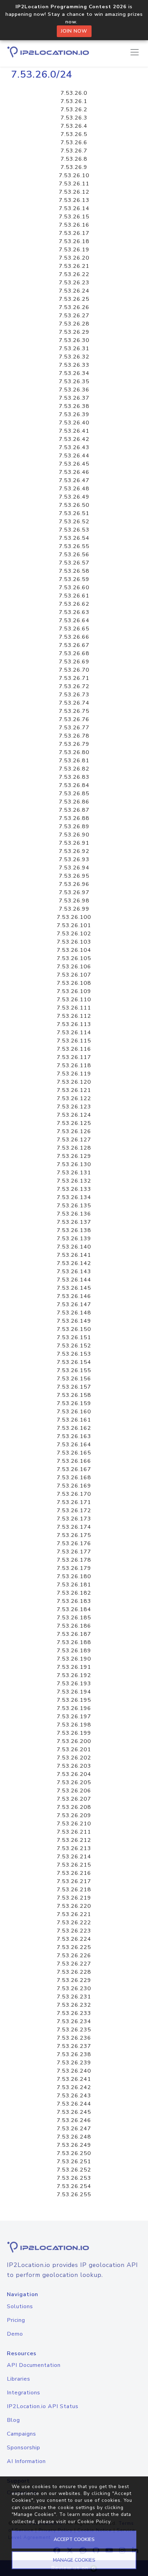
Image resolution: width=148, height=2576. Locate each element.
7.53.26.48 (74, 489)
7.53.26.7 (74, 151)
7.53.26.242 (74, 2087)
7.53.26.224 (74, 1939)
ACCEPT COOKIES (74, 2539)
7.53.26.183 (74, 1601)
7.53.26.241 (74, 2079)
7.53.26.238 (74, 2054)
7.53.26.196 (74, 1708)
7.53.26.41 (74, 431)
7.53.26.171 (74, 1502)
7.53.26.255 (74, 2195)
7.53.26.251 (74, 2162)
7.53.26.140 (74, 1247)
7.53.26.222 (74, 1923)
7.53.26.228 (74, 1972)
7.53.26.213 (74, 1848)
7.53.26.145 (74, 1288)
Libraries (19, 2379)
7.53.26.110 (74, 1000)
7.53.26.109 (74, 991)
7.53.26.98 (74, 901)
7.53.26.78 (74, 736)
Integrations (24, 2393)
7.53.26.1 (74, 101)
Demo (15, 2334)
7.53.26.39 (74, 414)
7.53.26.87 (74, 810)
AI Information (26, 2461)
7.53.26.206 (74, 1791)
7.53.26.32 (74, 357)
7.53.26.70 (74, 670)
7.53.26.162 (74, 1428)
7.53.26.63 (74, 612)
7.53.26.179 (74, 1568)
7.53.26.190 (74, 1659)
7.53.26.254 (74, 2186)
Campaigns (22, 2434)
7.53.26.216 (74, 1873)
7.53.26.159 (74, 1403)
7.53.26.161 (74, 1420)
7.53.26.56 (74, 555)
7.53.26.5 (74, 134)
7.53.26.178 (74, 1560)
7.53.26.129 (74, 1156)
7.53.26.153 (74, 1354)
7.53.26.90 (74, 835)
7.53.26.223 (74, 1931)
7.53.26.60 (74, 588)
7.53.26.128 (74, 1148)
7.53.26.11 (74, 184)
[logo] (74, 2247)
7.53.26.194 (74, 1692)
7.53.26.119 (74, 1074)
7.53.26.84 (74, 785)
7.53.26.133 (74, 1189)
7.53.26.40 (74, 423)
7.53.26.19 (74, 250)
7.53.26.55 (74, 546)
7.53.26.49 (74, 497)
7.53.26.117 (74, 1057)
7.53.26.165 (74, 1453)
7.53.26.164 (74, 1445)
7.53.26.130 (74, 1164)
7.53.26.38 (74, 406)
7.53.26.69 (74, 662)
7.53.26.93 (74, 859)
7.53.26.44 (74, 456)
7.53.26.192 (74, 1675)
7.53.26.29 (74, 332)
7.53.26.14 (74, 208)
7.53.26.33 (74, 365)
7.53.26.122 (74, 1098)
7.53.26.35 (74, 381)
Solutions (20, 2306)
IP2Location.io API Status (43, 2406)
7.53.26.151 (74, 1337)
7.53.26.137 (74, 1222)
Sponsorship (24, 2448)
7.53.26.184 (74, 1609)
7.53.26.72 (74, 686)
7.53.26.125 (74, 1123)
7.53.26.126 (74, 1131)
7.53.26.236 (74, 2038)
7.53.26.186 (74, 1626)
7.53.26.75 (74, 711)
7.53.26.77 (74, 728)
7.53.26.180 (74, 1576)
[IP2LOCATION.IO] (48, 52)
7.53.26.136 (74, 1214)
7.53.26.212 (74, 1840)
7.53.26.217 (74, 1881)
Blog (13, 2420)
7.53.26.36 (74, 390)
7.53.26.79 (74, 744)
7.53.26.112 (74, 1016)
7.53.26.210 (74, 1824)
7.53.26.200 (74, 1741)
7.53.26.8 (74, 159)
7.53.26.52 (74, 522)
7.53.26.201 (74, 1749)
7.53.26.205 (74, 1782)
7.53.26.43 (74, 447)
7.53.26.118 (74, 1065)
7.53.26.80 (74, 752)
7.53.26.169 (74, 1486)
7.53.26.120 (74, 1082)
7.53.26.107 (74, 975)
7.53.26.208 (74, 1807)
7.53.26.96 (74, 884)
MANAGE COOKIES (74, 2560)
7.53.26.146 (74, 1296)
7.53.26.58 (74, 571)
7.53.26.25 (74, 299)
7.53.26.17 (74, 233)
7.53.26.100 (74, 917)
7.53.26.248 (74, 2137)
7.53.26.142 (74, 1263)
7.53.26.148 (74, 1313)
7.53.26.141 (74, 1255)
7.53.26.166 (74, 1461)
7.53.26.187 (74, 1634)
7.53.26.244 (74, 2104)
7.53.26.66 (74, 637)
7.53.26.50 (74, 505)
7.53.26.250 (74, 2153)
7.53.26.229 (74, 1980)
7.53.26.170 (74, 1494)
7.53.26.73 (74, 695)
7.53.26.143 (74, 1272)
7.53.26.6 (74, 143)
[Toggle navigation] (135, 52)
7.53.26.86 (74, 802)
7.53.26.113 (74, 1024)
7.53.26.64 (74, 620)
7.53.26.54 (74, 538)
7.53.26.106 (74, 967)
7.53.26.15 (74, 217)
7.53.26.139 (74, 1239)
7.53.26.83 (74, 777)
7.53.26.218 (74, 1890)
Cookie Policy (94, 2522)
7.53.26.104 (74, 950)
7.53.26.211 (74, 1832)
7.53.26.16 (74, 225)
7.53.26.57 (74, 563)
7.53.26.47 (74, 480)
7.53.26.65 (74, 629)
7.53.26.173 (74, 1519)
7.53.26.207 (74, 1799)
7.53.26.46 (74, 472)
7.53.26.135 (74, 1206)
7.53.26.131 (74, 1173)
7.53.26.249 (74, 2145)
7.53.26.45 (74, 464)
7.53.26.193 (74, 1684)
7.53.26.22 (74, 274)
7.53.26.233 (74, 2013)
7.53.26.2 (74, 110)
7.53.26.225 (74, 1947)
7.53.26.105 (74, 958)
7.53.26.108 (74, 983)
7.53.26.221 (74, 1914)
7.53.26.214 (74, 1857)
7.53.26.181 (74, 1585)
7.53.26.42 (74, 439)
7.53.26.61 (74, 596)
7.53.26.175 (74, 1535)
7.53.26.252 (74, 2170)
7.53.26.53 (74, 530)
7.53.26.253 (74, 2178)
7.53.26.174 (74, 1527)
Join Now (74, 31)
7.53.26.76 (74, 719)
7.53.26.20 (74, 258)
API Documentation (34, 2365)
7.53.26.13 (74, 200)
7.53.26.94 (74, 868)
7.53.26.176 (74, 1543)
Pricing (16, 2320)
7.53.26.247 (74, 2129)
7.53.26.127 (74, 1140)
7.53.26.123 (74, 1107)
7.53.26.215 (74, 1865)
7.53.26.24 (74, 291)
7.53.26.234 (74, 2021)
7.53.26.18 (74, 241)
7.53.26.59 (74, 579)
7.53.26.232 (74, 2005)
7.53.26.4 (74, 126)
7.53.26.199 (74, 1733)
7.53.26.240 (74, 2071)
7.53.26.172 (74, 1511)
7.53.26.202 (74, 1758)
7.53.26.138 (74, 1230)
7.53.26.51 (74, 513)
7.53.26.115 (74, 1041)
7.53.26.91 (74, 843)
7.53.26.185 (74, 1618)
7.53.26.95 (74, 876)
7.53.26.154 (74, 1362)
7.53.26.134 (74, 1197)
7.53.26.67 (74, 645)
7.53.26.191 (74, 1667)
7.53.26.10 (74, 175)
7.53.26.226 (74, 1956)
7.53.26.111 (74, 1008)
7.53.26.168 (74, 1478)
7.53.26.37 (74, 398)
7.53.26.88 (74, 818)
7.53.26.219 (74, 1898)
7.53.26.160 (74, 1412)
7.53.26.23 (74, 283)
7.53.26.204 (74, 1774)
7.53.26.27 (74, 316)
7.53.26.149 (74, 1321)
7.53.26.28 (74, 324)
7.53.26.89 (74, 827)
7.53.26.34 (74, 373)
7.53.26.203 (74, 1766)
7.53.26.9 (74, 167)
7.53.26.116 (74, 1049)
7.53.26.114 (74, 1033)
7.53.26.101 (74, 925)
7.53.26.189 (74, 1651)
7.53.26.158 (74, 1395)
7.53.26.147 (74, 1304)
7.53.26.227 (74, 1964)
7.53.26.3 (74, 118)
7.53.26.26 (74, 307)
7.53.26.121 (74, 1090)
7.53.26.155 (74, 1370)
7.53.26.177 (74, 1552)
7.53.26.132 (74, 1181)
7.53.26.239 (74, 2063)
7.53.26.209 (74, 1815)
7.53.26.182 (74, 1593)
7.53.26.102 (74, 934)
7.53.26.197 (74, 1717)
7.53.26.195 (74, 1700)
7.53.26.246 (74, 2120)
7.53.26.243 (74, 2096)
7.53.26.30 (74, 340)
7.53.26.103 (74, 942)
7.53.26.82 (74, 769)
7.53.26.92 (74, 851)
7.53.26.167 (74, 1469)
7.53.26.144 (74, 1280)
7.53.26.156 (74, 1379)
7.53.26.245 (74, 2112)
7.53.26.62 (74, 604)
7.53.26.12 (74, 192)
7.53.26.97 (74, 892)
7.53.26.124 (74, 1115)
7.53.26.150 (74, 1329)
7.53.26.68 (74, 653)
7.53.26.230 (74, 1988)
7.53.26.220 (74, 1906)
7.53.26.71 (74, 678)
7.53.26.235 (74, 2030)
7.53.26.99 (74, 909)
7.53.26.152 (74, 1346)
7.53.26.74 (74, 703)
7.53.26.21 (74, 266)
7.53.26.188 (74, 1642)
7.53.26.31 (74, 349)
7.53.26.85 (74, 794)
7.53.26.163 (74, 1436)
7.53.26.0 (74, 93)
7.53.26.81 (74, 761)
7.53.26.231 (74, 1997)
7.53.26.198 (74, 1725)
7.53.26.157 (74, 1387)
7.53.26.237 (74, 2046)
